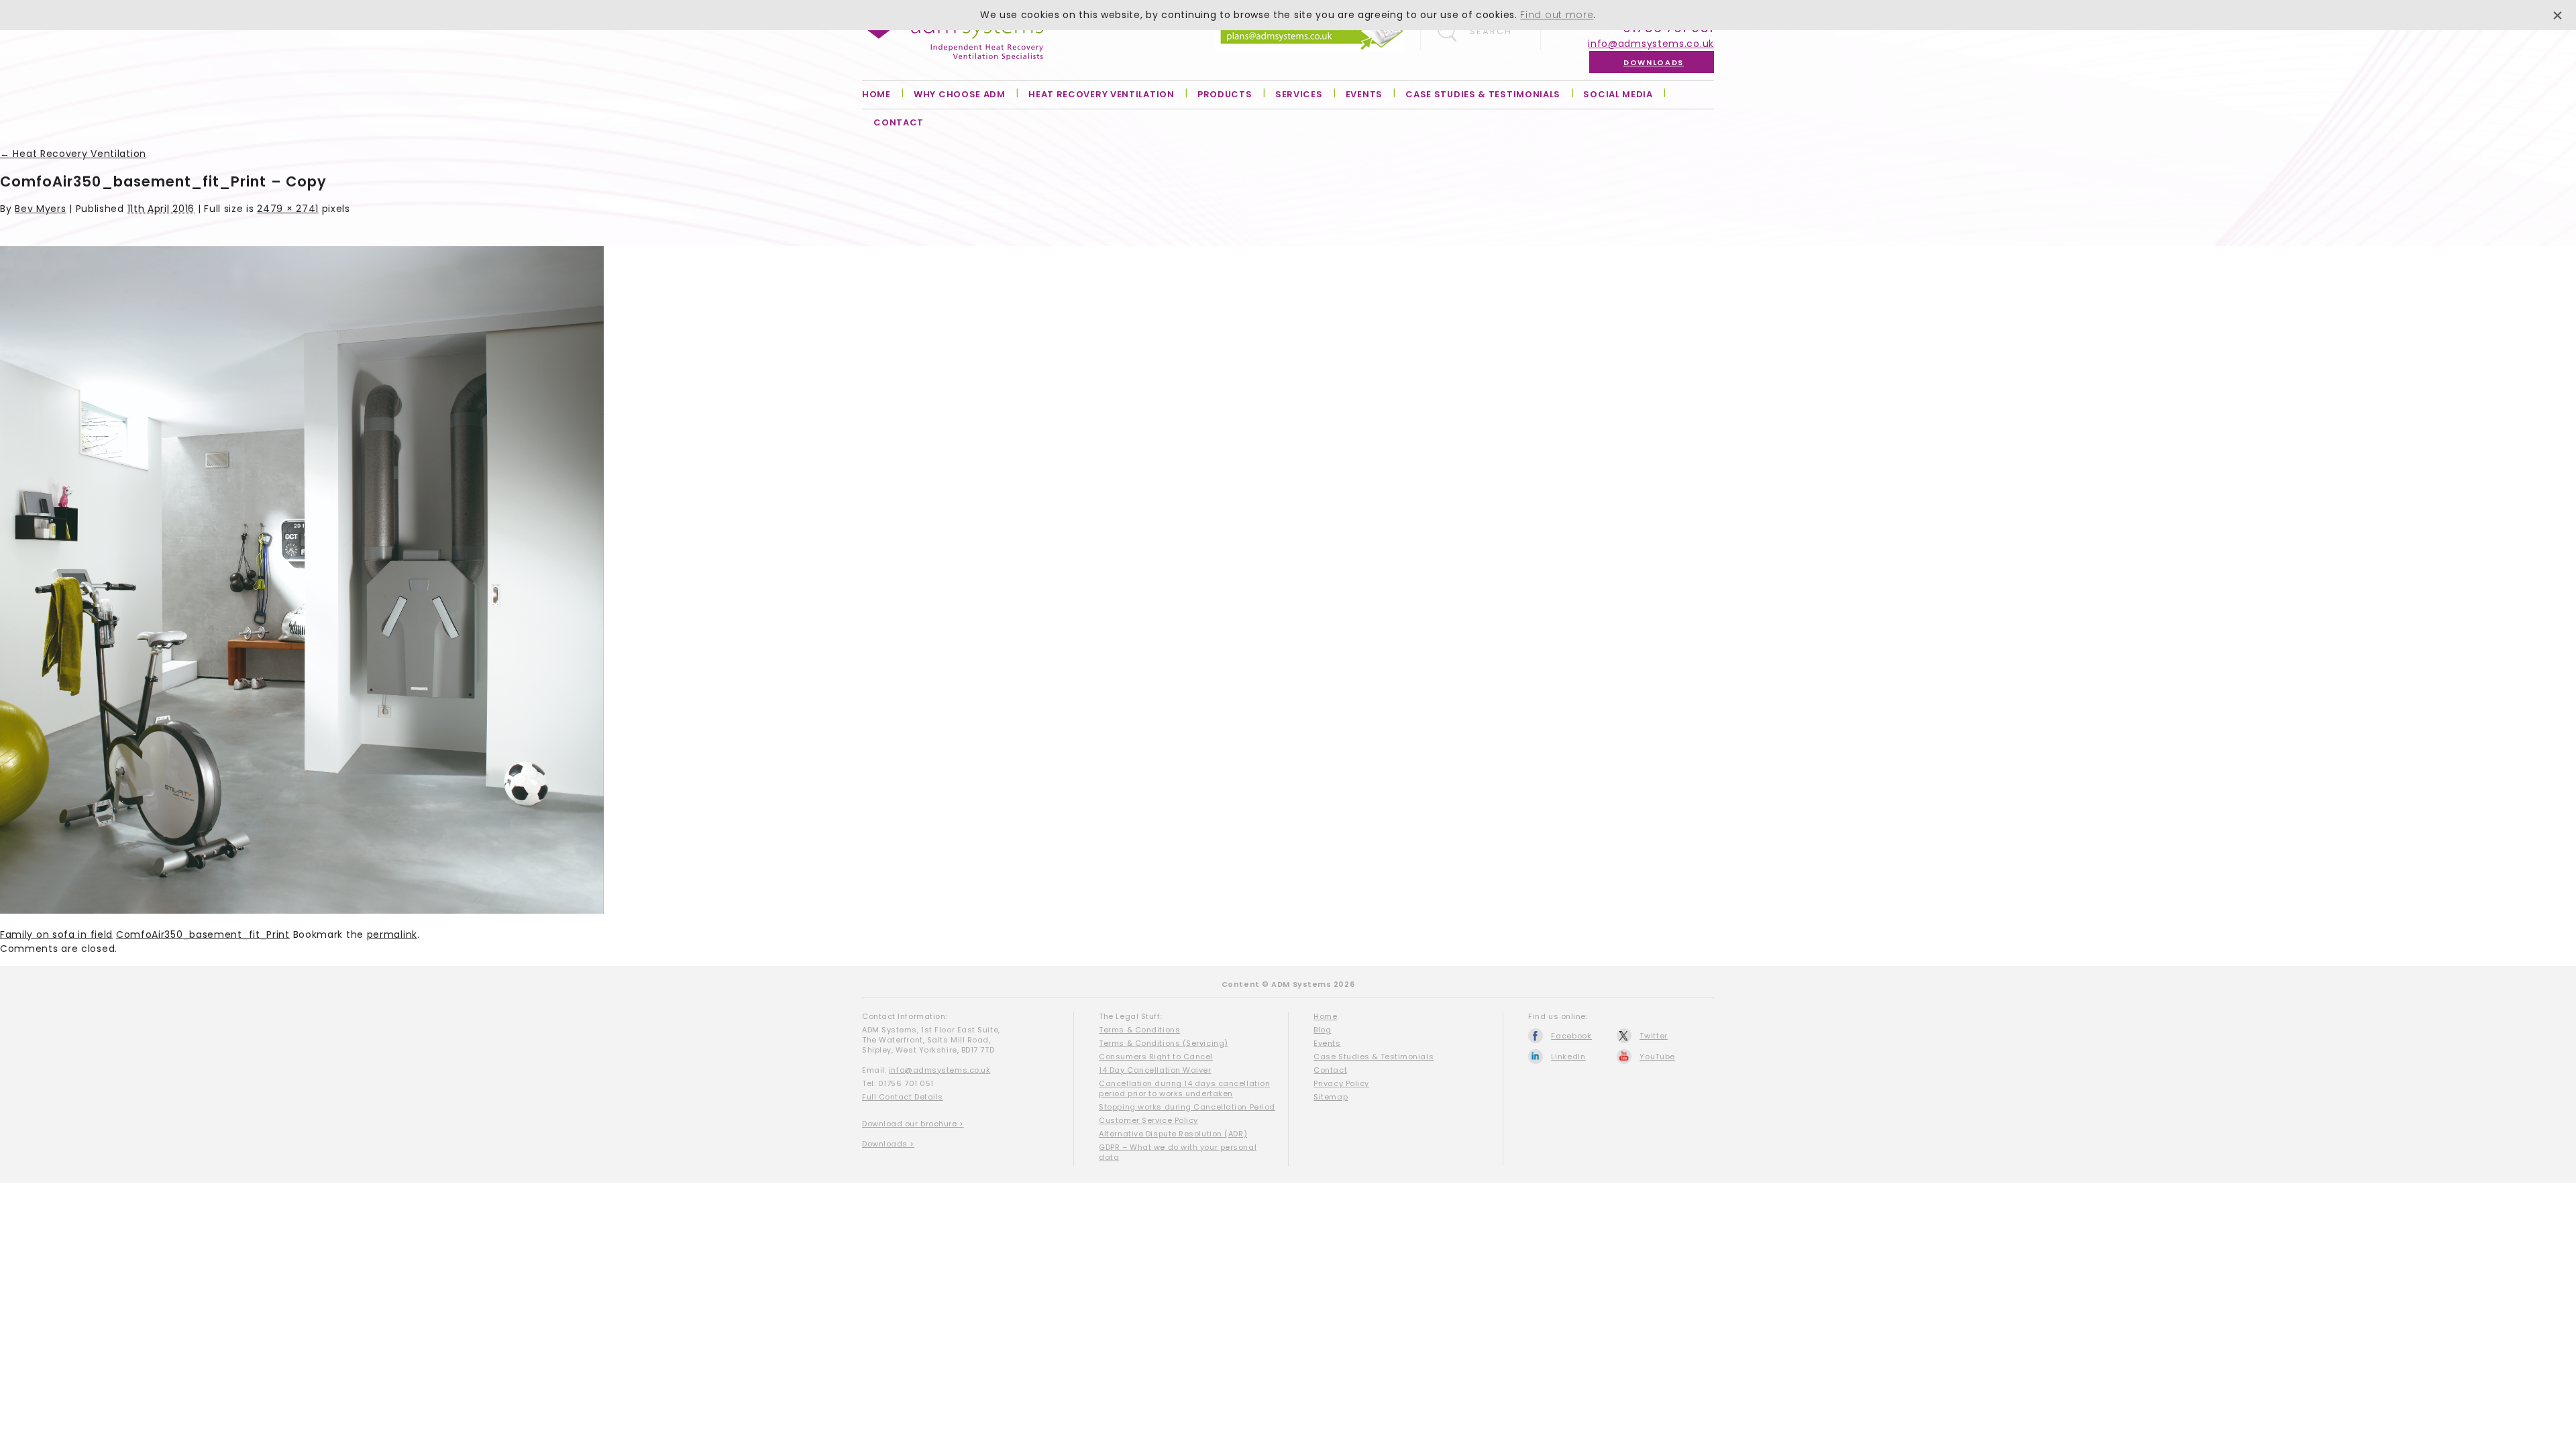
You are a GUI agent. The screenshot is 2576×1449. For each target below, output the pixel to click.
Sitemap (1331, 1097)
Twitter (1654, 1036)
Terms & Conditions (1139, 1030)
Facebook (1571, 1036)
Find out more (1557, 15)
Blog (1322, 1030)
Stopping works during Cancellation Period (1187, 1107)
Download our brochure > (913, 1124)
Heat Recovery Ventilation (1102, 94)
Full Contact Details (903, 1097)
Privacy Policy (1341, 1083)
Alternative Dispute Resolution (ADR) (1173, 1134)
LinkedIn (1568, 1057)
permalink (392, 934)
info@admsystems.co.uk (1651, 44)
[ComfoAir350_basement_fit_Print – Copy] (302, 910)
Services (1299, 94)
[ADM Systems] (953, 39)
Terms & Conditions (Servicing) (1164, 1043)
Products (1225, 94)
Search (1491, 31)
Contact (899, 122)
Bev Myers (40, 209)
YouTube (1657, 1057)
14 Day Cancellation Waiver (1155, 1070)
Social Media (1618, 94)
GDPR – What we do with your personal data (1178, 1152)
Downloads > (888, 1144)
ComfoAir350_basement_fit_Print (203, 934)
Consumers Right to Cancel (1156, 1057)
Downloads (1654, 62)
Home (876, 94)
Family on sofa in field (56, 934)
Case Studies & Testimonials (1483, 94)
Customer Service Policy (1148, 1120)
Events (1364, 94)
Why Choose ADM (960, 94)
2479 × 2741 (288, 209)
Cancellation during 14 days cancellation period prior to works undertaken (1184, 1088)
